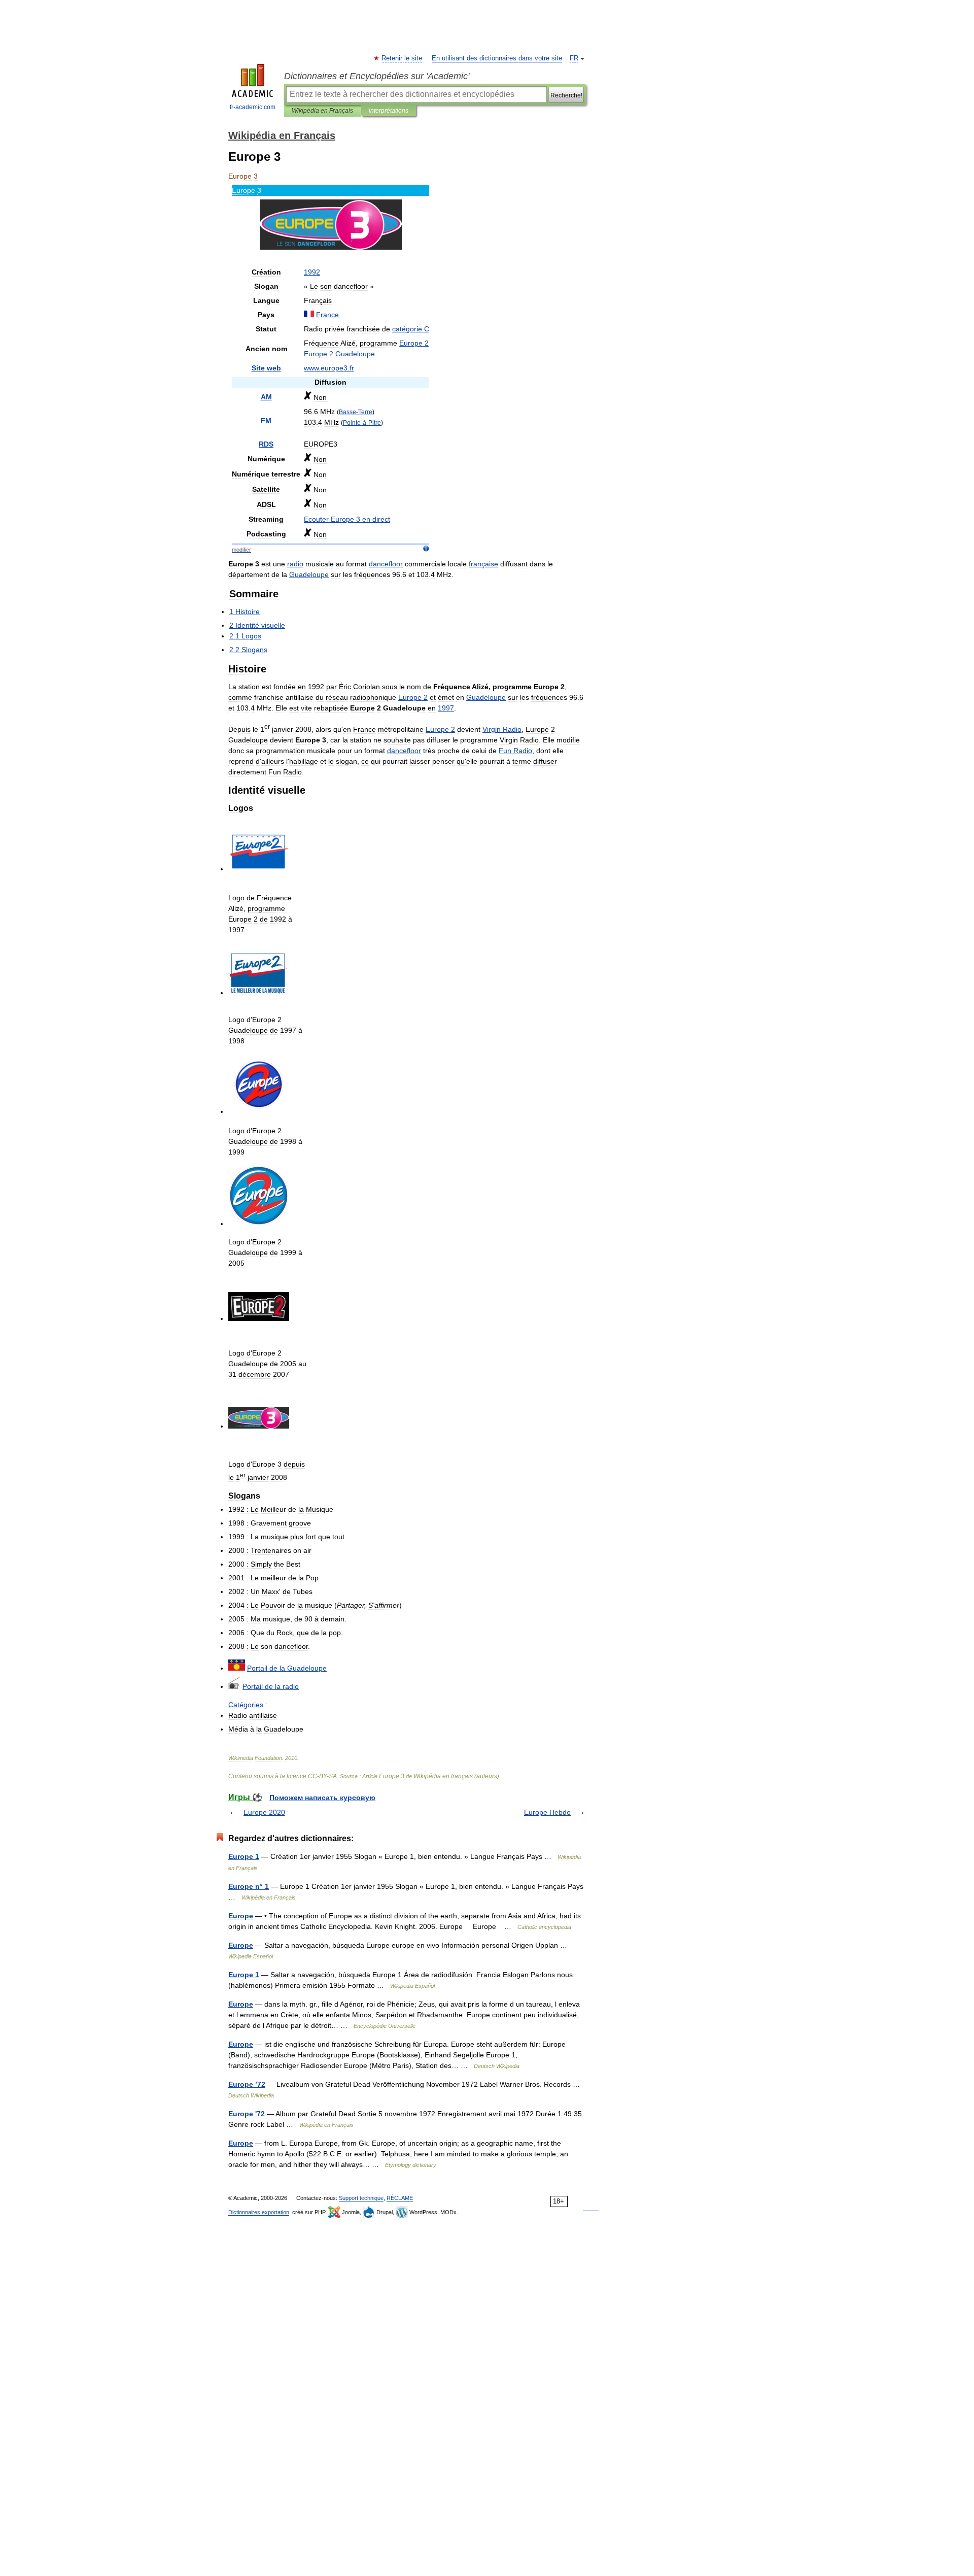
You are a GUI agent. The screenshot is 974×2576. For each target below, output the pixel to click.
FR (574, 58)
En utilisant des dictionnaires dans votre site (497, 58)
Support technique (361, 2198)
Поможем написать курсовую (322, 1798)
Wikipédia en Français (322, 111)
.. (329, 368)
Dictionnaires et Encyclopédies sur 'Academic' (377, 76)
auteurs (487, 1776)
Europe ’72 (247, 2084)
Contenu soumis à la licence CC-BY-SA (283, 1776)
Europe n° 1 (249, 1886)
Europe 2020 (264, 1812)
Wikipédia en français (443, 1776)
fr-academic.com (253, 107)
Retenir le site (402, 58)
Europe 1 (244, 1856)
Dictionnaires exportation (259, 2212)
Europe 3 (392, 1776)
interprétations (389, 111)
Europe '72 (247, 2114)
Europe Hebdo (547, 1812)
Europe (241, 1916)
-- (362, 422)
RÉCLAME (400, 2198)
